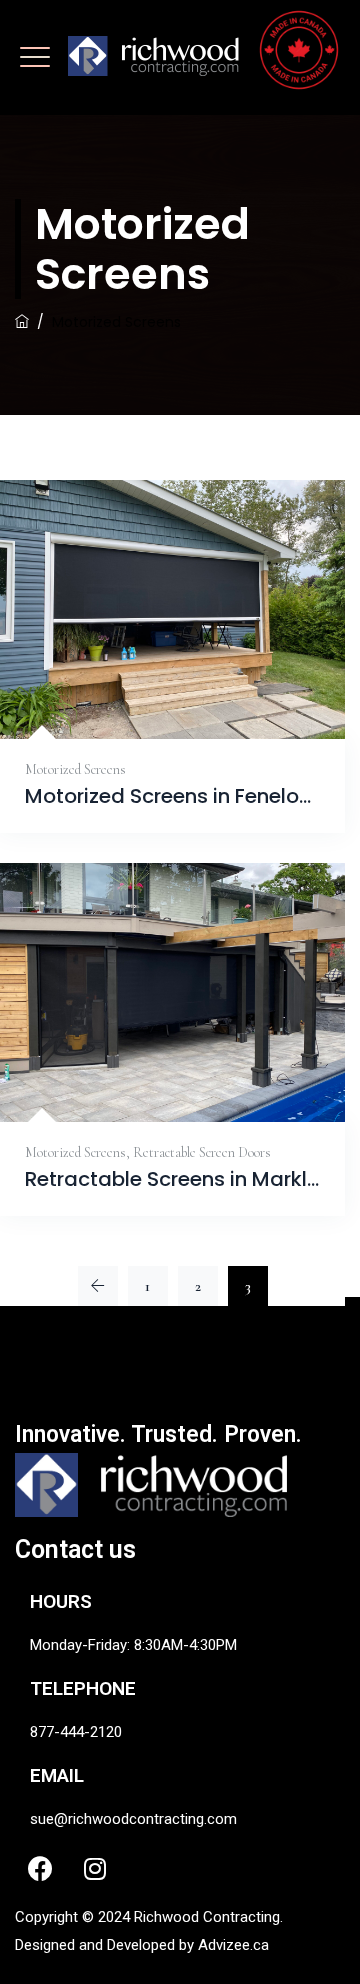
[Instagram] (95, 1868)
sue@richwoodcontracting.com (133, 1819)
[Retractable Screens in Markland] (148, 1074)
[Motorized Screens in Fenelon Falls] (151, 691)
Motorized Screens (75, 769)
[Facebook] (40, 1868)
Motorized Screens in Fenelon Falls (172, 796)
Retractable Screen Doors (202, 1152)
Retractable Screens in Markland (172, 1179)
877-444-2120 (76, 1732)
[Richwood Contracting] (203, 64)
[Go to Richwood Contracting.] (22, 322)
